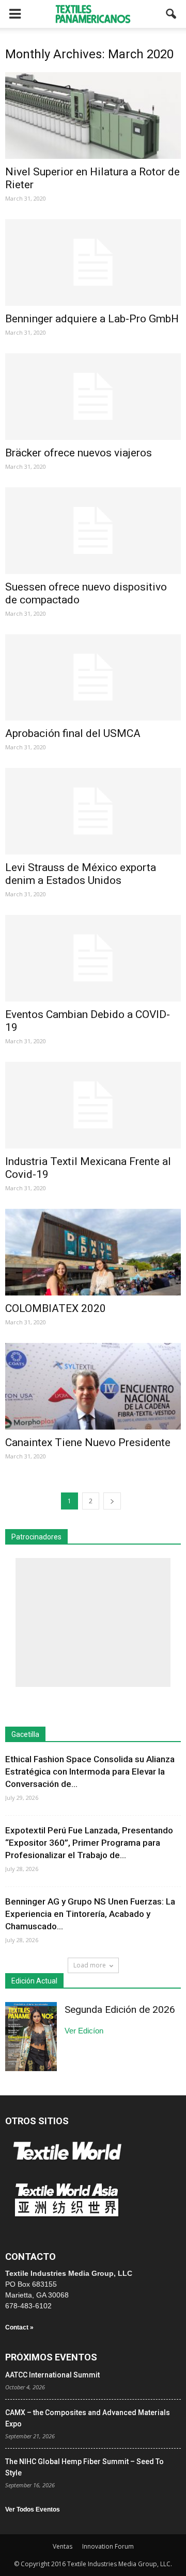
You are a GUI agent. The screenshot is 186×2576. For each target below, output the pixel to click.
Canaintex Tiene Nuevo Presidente (88, 1442)
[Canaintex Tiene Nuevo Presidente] (93, 1386)
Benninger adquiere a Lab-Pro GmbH (92, 319)
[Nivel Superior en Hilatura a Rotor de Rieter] (93, 116)
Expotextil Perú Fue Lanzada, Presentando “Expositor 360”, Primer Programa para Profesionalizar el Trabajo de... (89, 1843)
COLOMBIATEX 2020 (56, 1308)
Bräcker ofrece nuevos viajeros (79, 453)
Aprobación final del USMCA (73, 733)
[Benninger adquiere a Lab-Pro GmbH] (93, 262)
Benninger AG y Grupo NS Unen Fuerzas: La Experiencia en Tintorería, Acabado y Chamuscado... (90, 1914)
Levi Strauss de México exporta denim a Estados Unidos (81, 874)
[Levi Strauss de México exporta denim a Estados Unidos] (93, 811)
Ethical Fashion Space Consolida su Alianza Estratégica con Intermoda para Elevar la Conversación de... (90, 1771)
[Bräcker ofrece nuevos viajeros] (93, 397)
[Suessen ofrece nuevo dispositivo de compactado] (93, 531)
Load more (90, 1965)
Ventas (63, 2546)
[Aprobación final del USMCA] (93, 678)
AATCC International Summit (52, 2375)
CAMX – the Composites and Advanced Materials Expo (88, 2418)
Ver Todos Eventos (33, 2509)
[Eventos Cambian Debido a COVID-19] (93, 958)
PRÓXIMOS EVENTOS (51, 2357)
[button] (172, 14)
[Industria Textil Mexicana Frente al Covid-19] (93, 1105)
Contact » (19, 2327)
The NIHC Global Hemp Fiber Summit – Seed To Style (84, 2467)
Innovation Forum (108, 2546)
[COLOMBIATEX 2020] (93, 1252)
